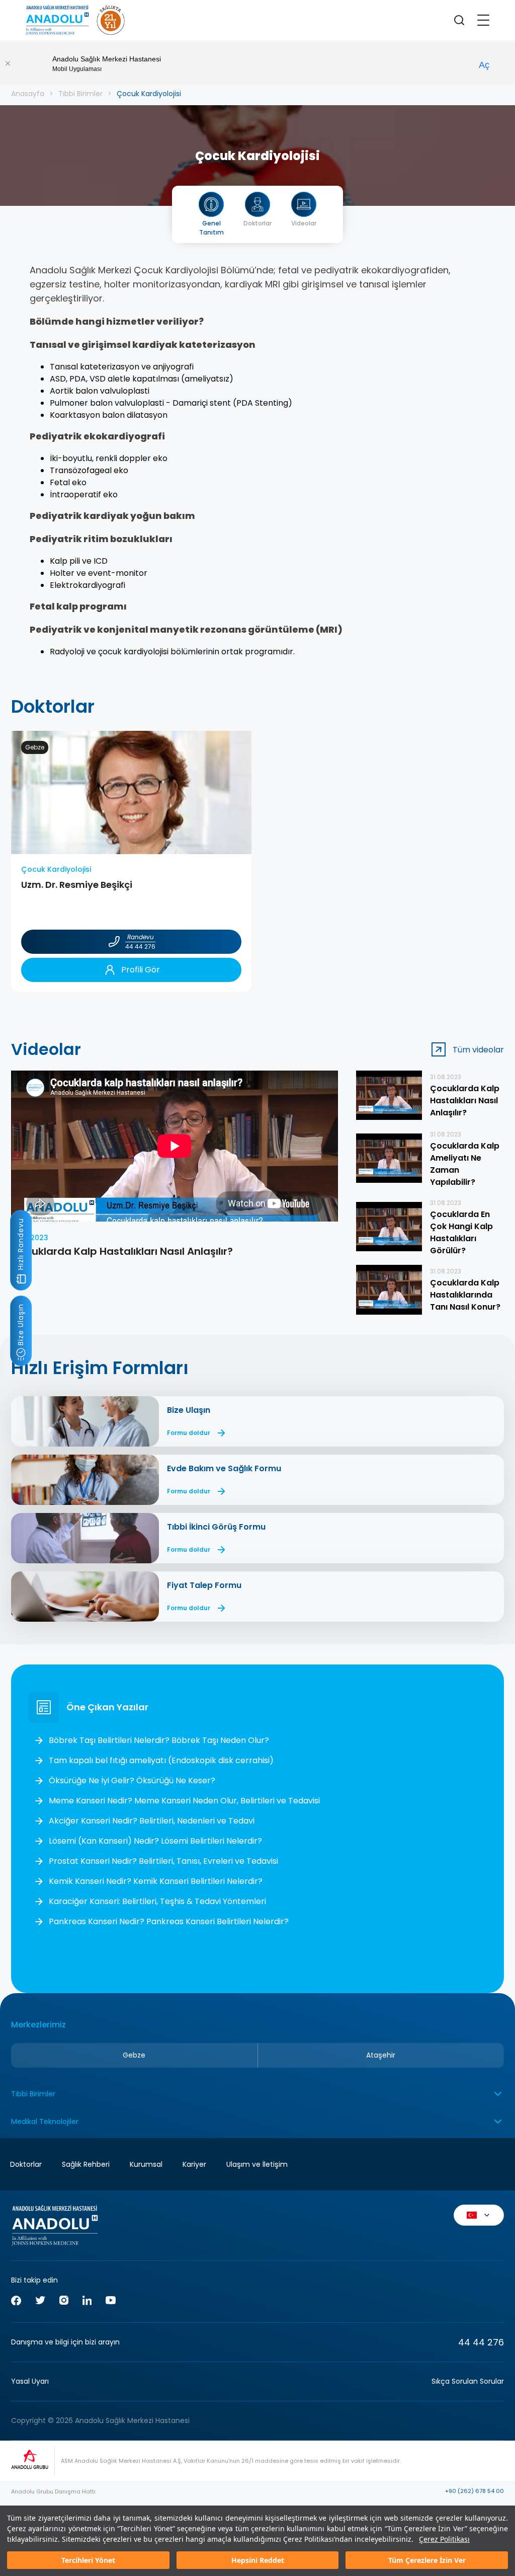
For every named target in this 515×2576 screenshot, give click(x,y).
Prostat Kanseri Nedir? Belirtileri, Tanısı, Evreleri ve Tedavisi (163, 1861)
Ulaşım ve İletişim (257, 2164)
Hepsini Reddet (258, 2560)
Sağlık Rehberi (86, 2164)
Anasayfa (28, 94)
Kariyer (194, 2164)
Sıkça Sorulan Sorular (468, 2381)
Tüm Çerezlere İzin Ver (427, 2560)
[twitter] (40, 2302)
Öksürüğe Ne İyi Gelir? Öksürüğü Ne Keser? (132, 1781)
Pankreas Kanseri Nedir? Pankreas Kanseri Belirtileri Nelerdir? (169, 1921)
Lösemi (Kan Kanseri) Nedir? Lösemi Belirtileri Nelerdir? (155, 1841)
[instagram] (64, 2302)
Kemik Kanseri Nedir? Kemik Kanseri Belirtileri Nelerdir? (156, 1881)
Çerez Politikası (444, 2539)
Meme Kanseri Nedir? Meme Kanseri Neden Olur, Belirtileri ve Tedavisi (184, 1801)
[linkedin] (87, 2302)
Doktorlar (26, 2164)
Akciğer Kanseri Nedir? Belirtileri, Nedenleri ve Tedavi (152, 1821)
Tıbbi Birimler (80, 94)
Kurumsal (146, 2164)
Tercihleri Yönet (88, 2560)
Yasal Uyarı (30, 2381)
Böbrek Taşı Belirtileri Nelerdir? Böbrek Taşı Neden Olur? (159, 1740)
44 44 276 (481, 2342)
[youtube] (111, 2302)
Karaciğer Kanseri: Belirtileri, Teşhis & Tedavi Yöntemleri (157, 1901)
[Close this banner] (8, 63)
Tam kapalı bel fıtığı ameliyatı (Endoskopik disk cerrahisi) (161, 1760)
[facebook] (16, 2302)
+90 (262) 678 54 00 (475, 2491)
